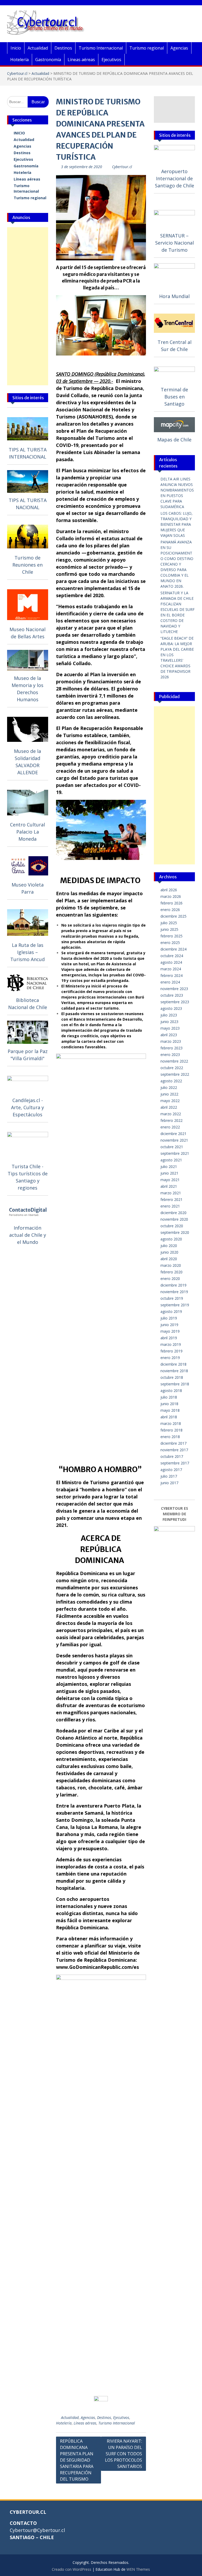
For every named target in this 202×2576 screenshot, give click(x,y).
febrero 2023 (171, 1048)
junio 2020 (169, 1252)
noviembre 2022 (174, 1061)
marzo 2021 (171, 1193)
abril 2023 (169, 1035)
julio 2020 (169, 1246)
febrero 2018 (171, 1430)
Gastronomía (48, 60)
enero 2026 (170, 910)
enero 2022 (170, 1127)
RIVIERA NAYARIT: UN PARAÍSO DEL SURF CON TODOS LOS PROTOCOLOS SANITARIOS (123, 2454)
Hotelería (19, 60)
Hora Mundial (174, 296)
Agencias (179, 48)
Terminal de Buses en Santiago (174, 397)
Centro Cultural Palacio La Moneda (27, 832)
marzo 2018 (171, 1423)
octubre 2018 (172, 1377)
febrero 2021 (171, 1199)
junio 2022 (169, 1094)
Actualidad (38, 48)
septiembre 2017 (175, 1463)
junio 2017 (169, 1483)
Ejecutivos (111, 60)
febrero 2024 (171, 975)
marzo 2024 (171, 969)
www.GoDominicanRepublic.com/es (97, 1967)
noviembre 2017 (174, 1450)
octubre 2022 (172, 1068)
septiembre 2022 (175, 1074)
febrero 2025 (171, 936)
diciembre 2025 (173, 916)
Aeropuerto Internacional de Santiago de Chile (175, 178)
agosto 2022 (171, 1081)
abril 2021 (169, 1186)
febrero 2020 (171, 1272)
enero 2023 (170, 1055)
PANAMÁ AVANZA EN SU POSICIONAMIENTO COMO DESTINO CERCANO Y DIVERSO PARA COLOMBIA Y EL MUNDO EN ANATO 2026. (177, 564)
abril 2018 (169, 1417)
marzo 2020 (171, 1265)
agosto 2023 (171, 1008)
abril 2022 (169, 1107)
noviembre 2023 (174, 989)
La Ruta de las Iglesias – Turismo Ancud (27, 952)
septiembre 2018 (175, 1384)
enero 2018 (170, 1437)
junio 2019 (169, 1325)
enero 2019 (170, 1358)
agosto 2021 (171, 1160)
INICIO (19, 133)
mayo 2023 (170, 1028)
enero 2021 (170, 1206)
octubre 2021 (172, 1147)
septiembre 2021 (175, 1153)
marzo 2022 (171, 1114)
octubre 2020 (172, 1226)
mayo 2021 (170, 1180)
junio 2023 (169, 1022)
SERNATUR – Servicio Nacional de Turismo (175, 243)
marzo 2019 (171, 1344)
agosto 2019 (171, 1311)
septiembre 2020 (175, 1232)
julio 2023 (169, 1015)
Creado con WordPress (72, 2569)
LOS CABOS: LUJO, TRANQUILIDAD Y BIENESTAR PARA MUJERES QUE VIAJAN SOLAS (176, 524)
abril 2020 (169, 1259)
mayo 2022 (170, 1101)
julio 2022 (169, 1087)
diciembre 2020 (173, 1213)
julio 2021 (169, 1167)
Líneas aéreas (81, 60)
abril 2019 (169, 1338)
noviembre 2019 (174, 1292)
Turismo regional (147, 48)
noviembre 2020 (174, 1219)
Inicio (16, 48)
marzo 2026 (171, 896)
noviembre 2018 (174, 1371)
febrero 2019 (171, 1351)
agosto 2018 (171, 1391)
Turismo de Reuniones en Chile (27, 565)
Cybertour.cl (17, 73)
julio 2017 (169, 1476)
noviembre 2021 (174, 1140)
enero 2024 (170, 982)
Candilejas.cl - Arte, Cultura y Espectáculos (27, 1107)
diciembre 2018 (173, 1364)
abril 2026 (169, 890)
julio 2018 (169, 1397)
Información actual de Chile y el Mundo (28, 1235)
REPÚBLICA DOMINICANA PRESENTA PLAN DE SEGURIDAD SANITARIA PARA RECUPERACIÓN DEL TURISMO (77, 2460)
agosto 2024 (171, 962)
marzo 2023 (171, 1041)
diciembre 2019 (173, 1285)
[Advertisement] (28, 306)
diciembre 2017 (173, 1443)
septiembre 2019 (175, 1305)
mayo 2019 (170, 1331)
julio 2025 (169, 923)
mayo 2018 (170, 1410)
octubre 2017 (172, 1456)
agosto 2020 (171, 1239)
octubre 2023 (172, 995)
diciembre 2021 (173, 1134)
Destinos (63, 48)
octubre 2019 (172, 1298)
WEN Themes (138, 2569)
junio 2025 (169, 929)
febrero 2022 (171, 1120)
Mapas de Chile (174, 440)
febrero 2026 (171, 903)
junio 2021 (169, 1173)
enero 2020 (170, 1279)
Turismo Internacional (101, 48)
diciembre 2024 (173, 949)
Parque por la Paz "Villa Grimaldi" (28, 1055)
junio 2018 (169, 1404)
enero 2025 (170, 943)
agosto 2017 (171, 1470)
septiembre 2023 (175, 1002)
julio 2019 (169, 1318)
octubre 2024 (172, 956)
